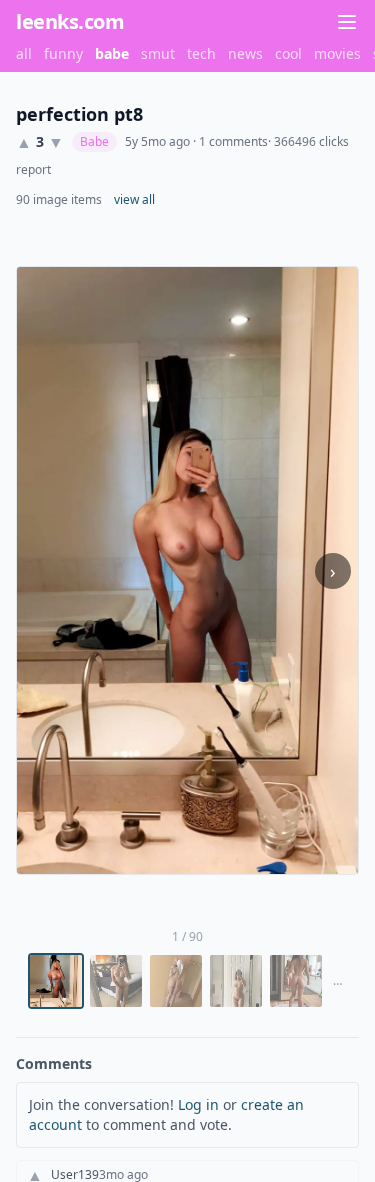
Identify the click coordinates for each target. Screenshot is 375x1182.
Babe (94, 141)
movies (337, 53)
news (245, 53)
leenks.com (70, 21)
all (24, 53)
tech (201, 53)
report (33, 170)
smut (158, 53)
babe (112, 53)
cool (288, 53)
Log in (198, 1104)
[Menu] (347, 22)
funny (63, 53)
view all (134, 200)
